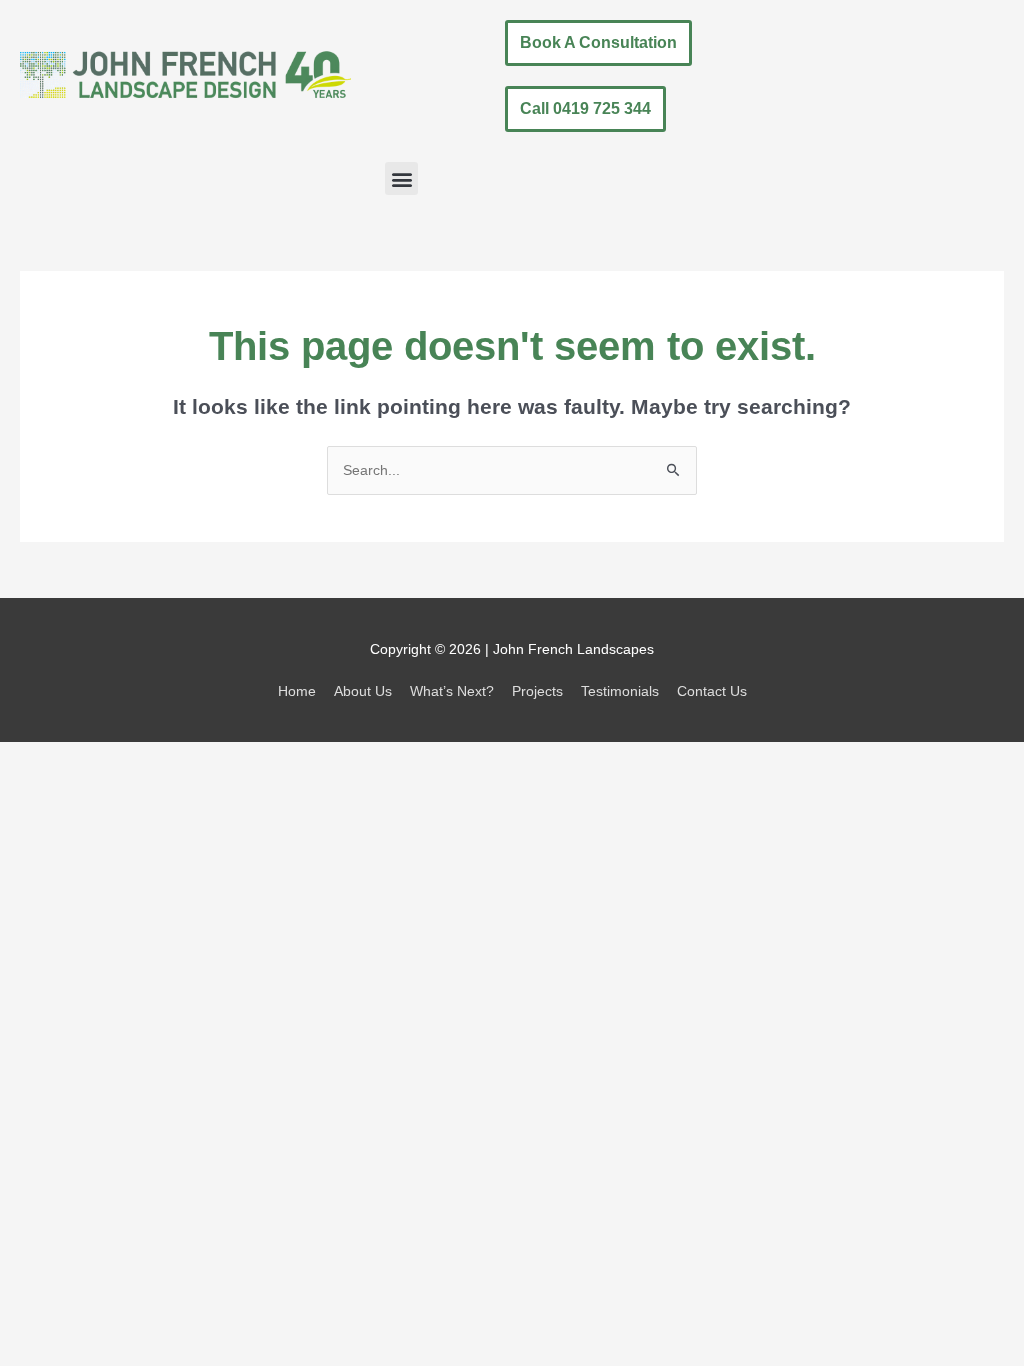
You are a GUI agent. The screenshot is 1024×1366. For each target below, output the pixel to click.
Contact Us (712, 691)
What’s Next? (452, 691)
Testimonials (620, 691)
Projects (537, 691)
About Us (363, 691)
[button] (401, 178)
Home (297, 691)
